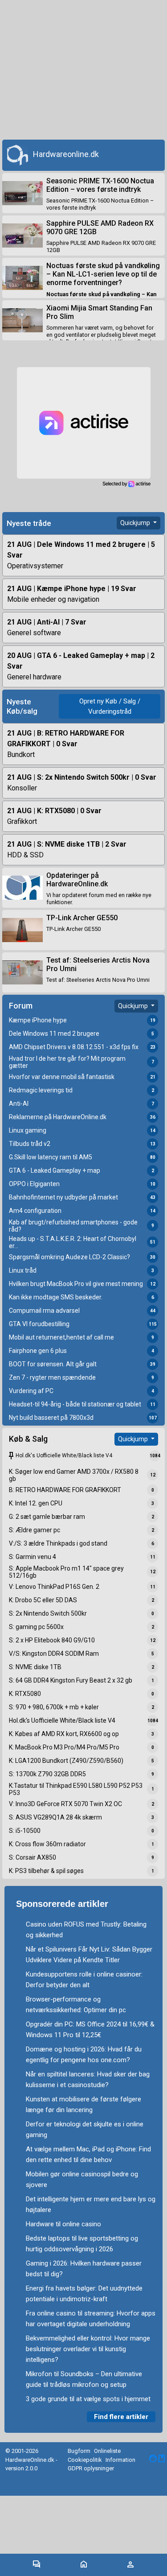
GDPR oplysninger (91, 2468)
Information (120, 2460)
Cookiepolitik (85, 2460)
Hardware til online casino (63, 2224)
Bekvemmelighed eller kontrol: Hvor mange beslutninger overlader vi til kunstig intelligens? (88, 2349)
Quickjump (136, 523)
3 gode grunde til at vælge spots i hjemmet (88, 2399)
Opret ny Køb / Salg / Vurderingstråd (110, 706)
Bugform (79, 2451)
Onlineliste (107, 2451)
